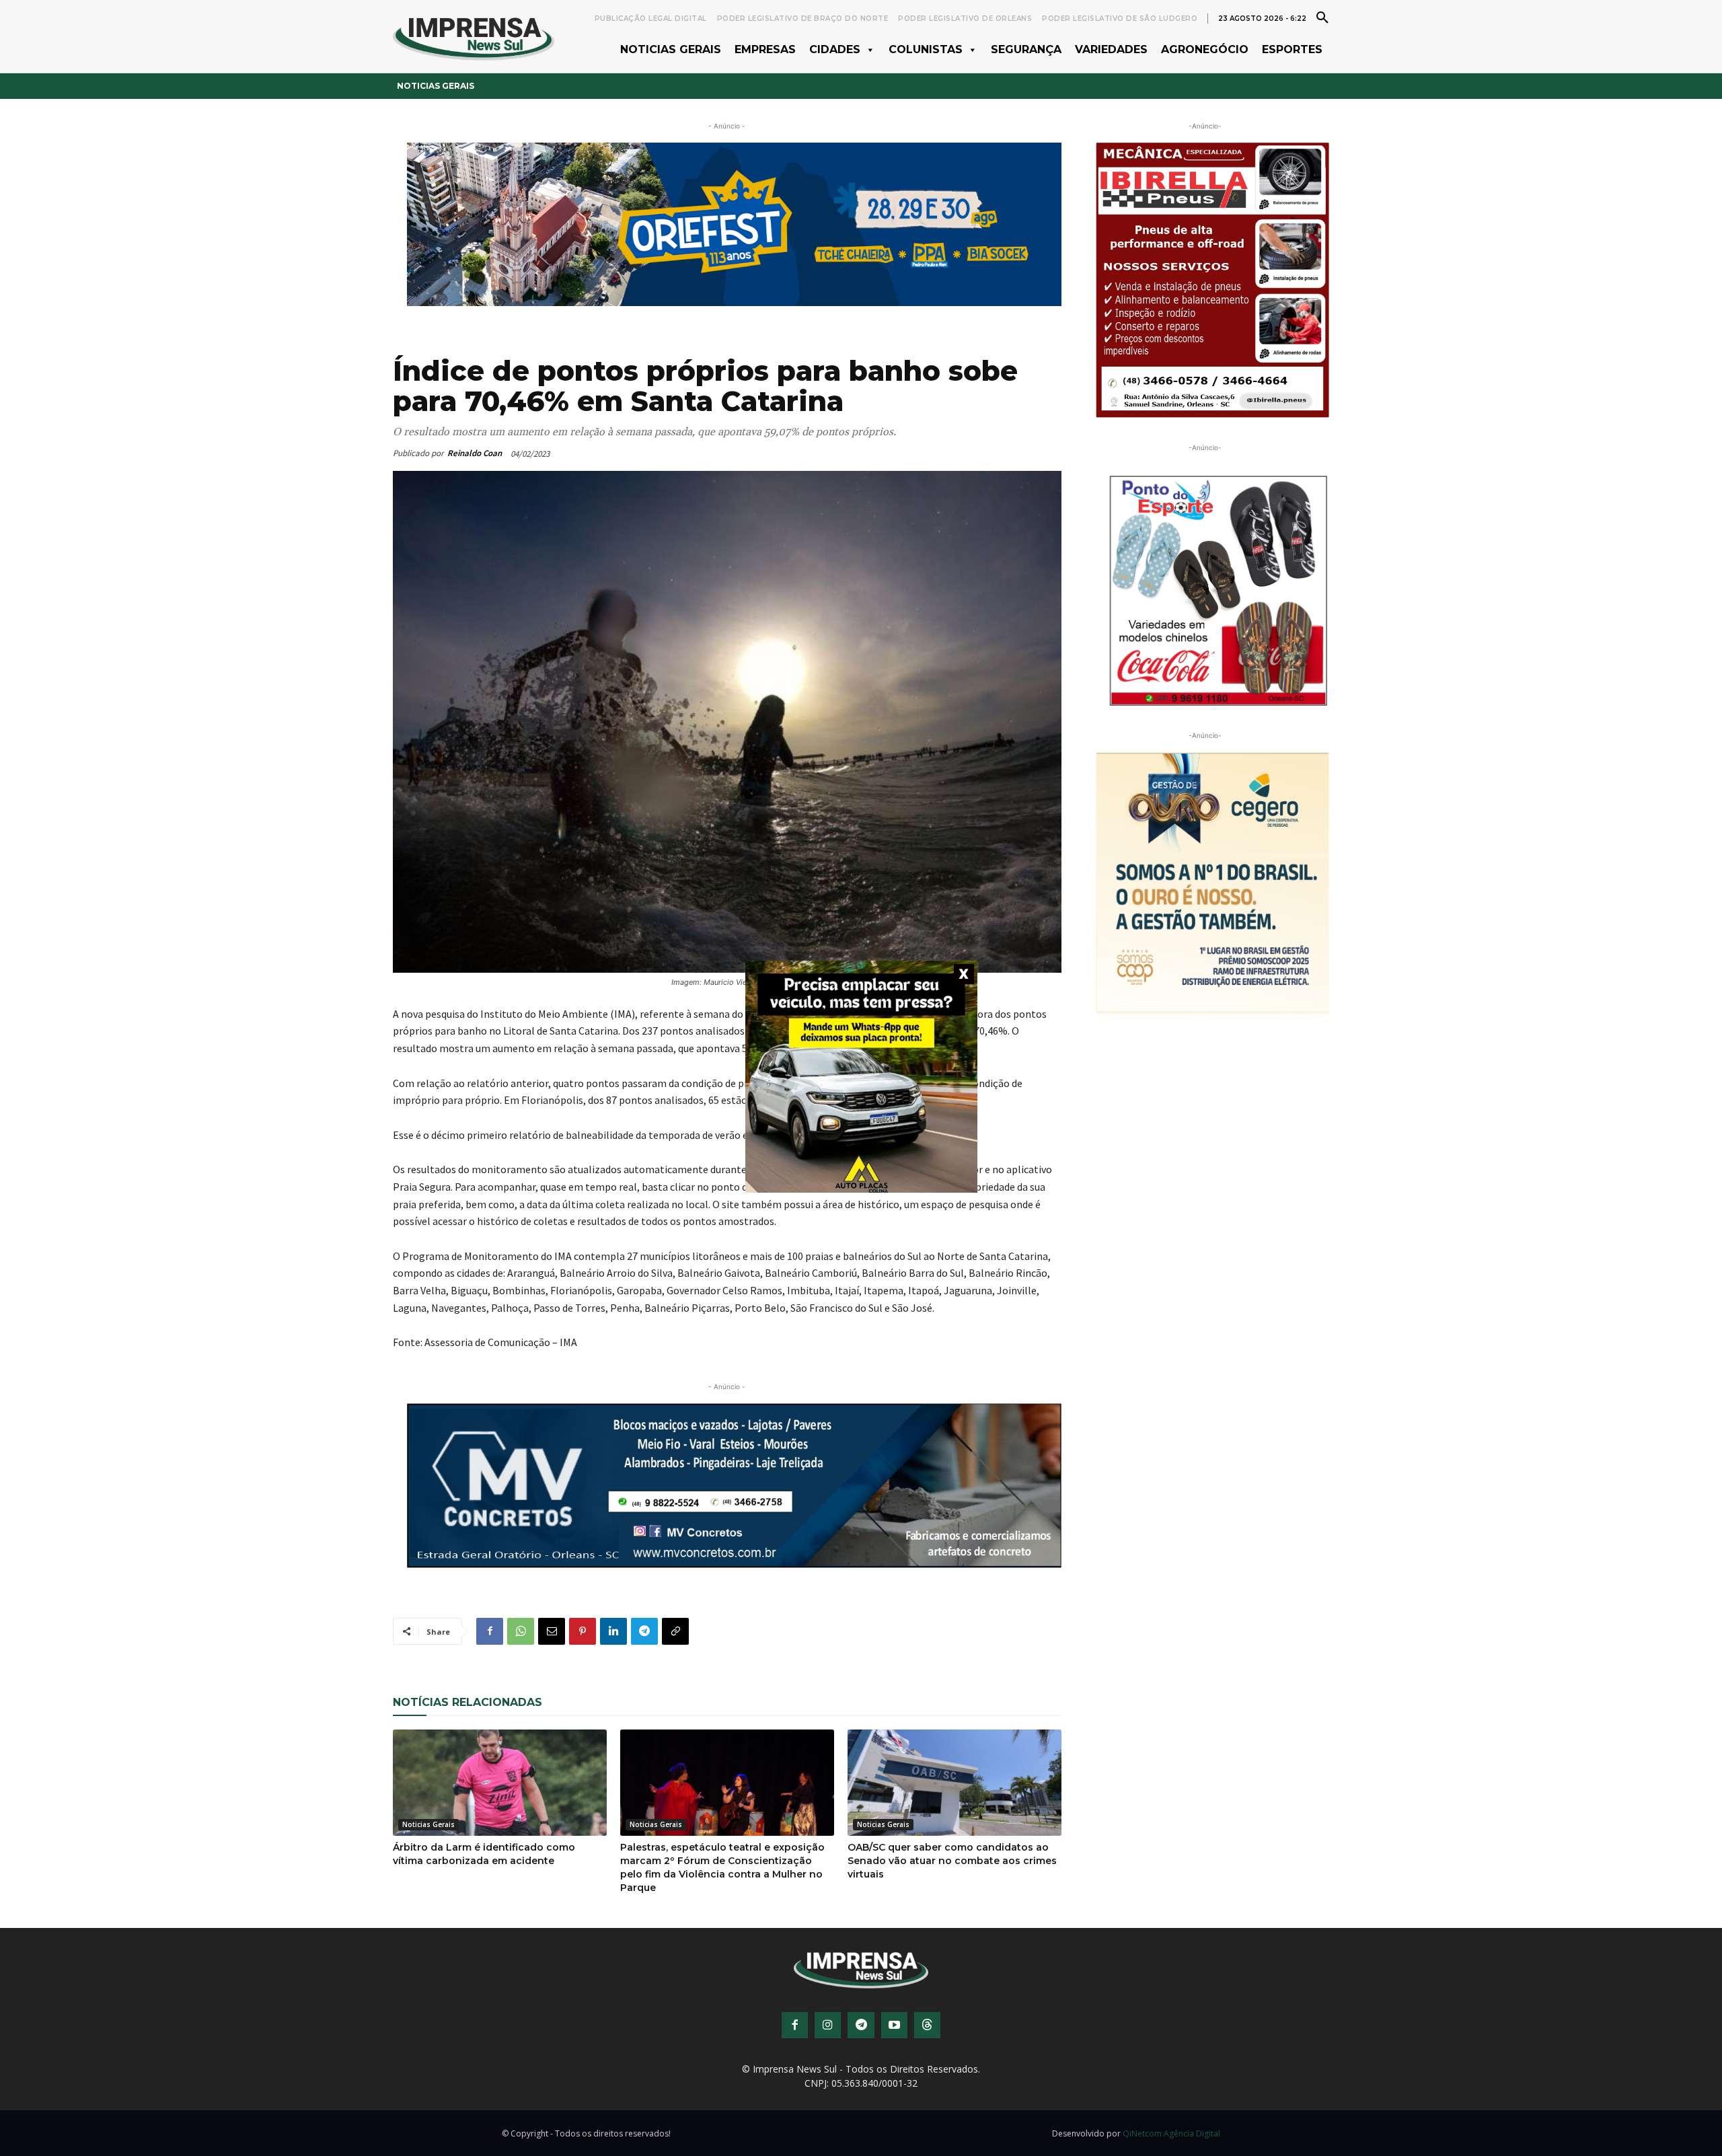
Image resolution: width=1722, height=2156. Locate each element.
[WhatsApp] (521, 1631)
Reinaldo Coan (475, 453)
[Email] (552, 1631)
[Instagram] (828, 2025)
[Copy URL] (675, 1631)
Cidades (835, 49)
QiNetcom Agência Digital (1171, 2133)
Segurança (1026, 49)
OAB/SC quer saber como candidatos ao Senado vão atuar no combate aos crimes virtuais (952, 1861)
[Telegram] (644, 1631)
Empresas (765, 49)
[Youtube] (894, 2025)
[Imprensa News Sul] (474, 37)
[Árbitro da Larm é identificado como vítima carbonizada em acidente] (500, 1783)
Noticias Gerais (671, 49)
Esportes (1292, 49)
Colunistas (926, 49)
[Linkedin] (613, 1631)
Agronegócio (1205, 49)
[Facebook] (490, 1631)
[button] (1322, 17)
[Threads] (927, 2025)
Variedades (1111, 49)
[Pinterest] (583, 1631)
